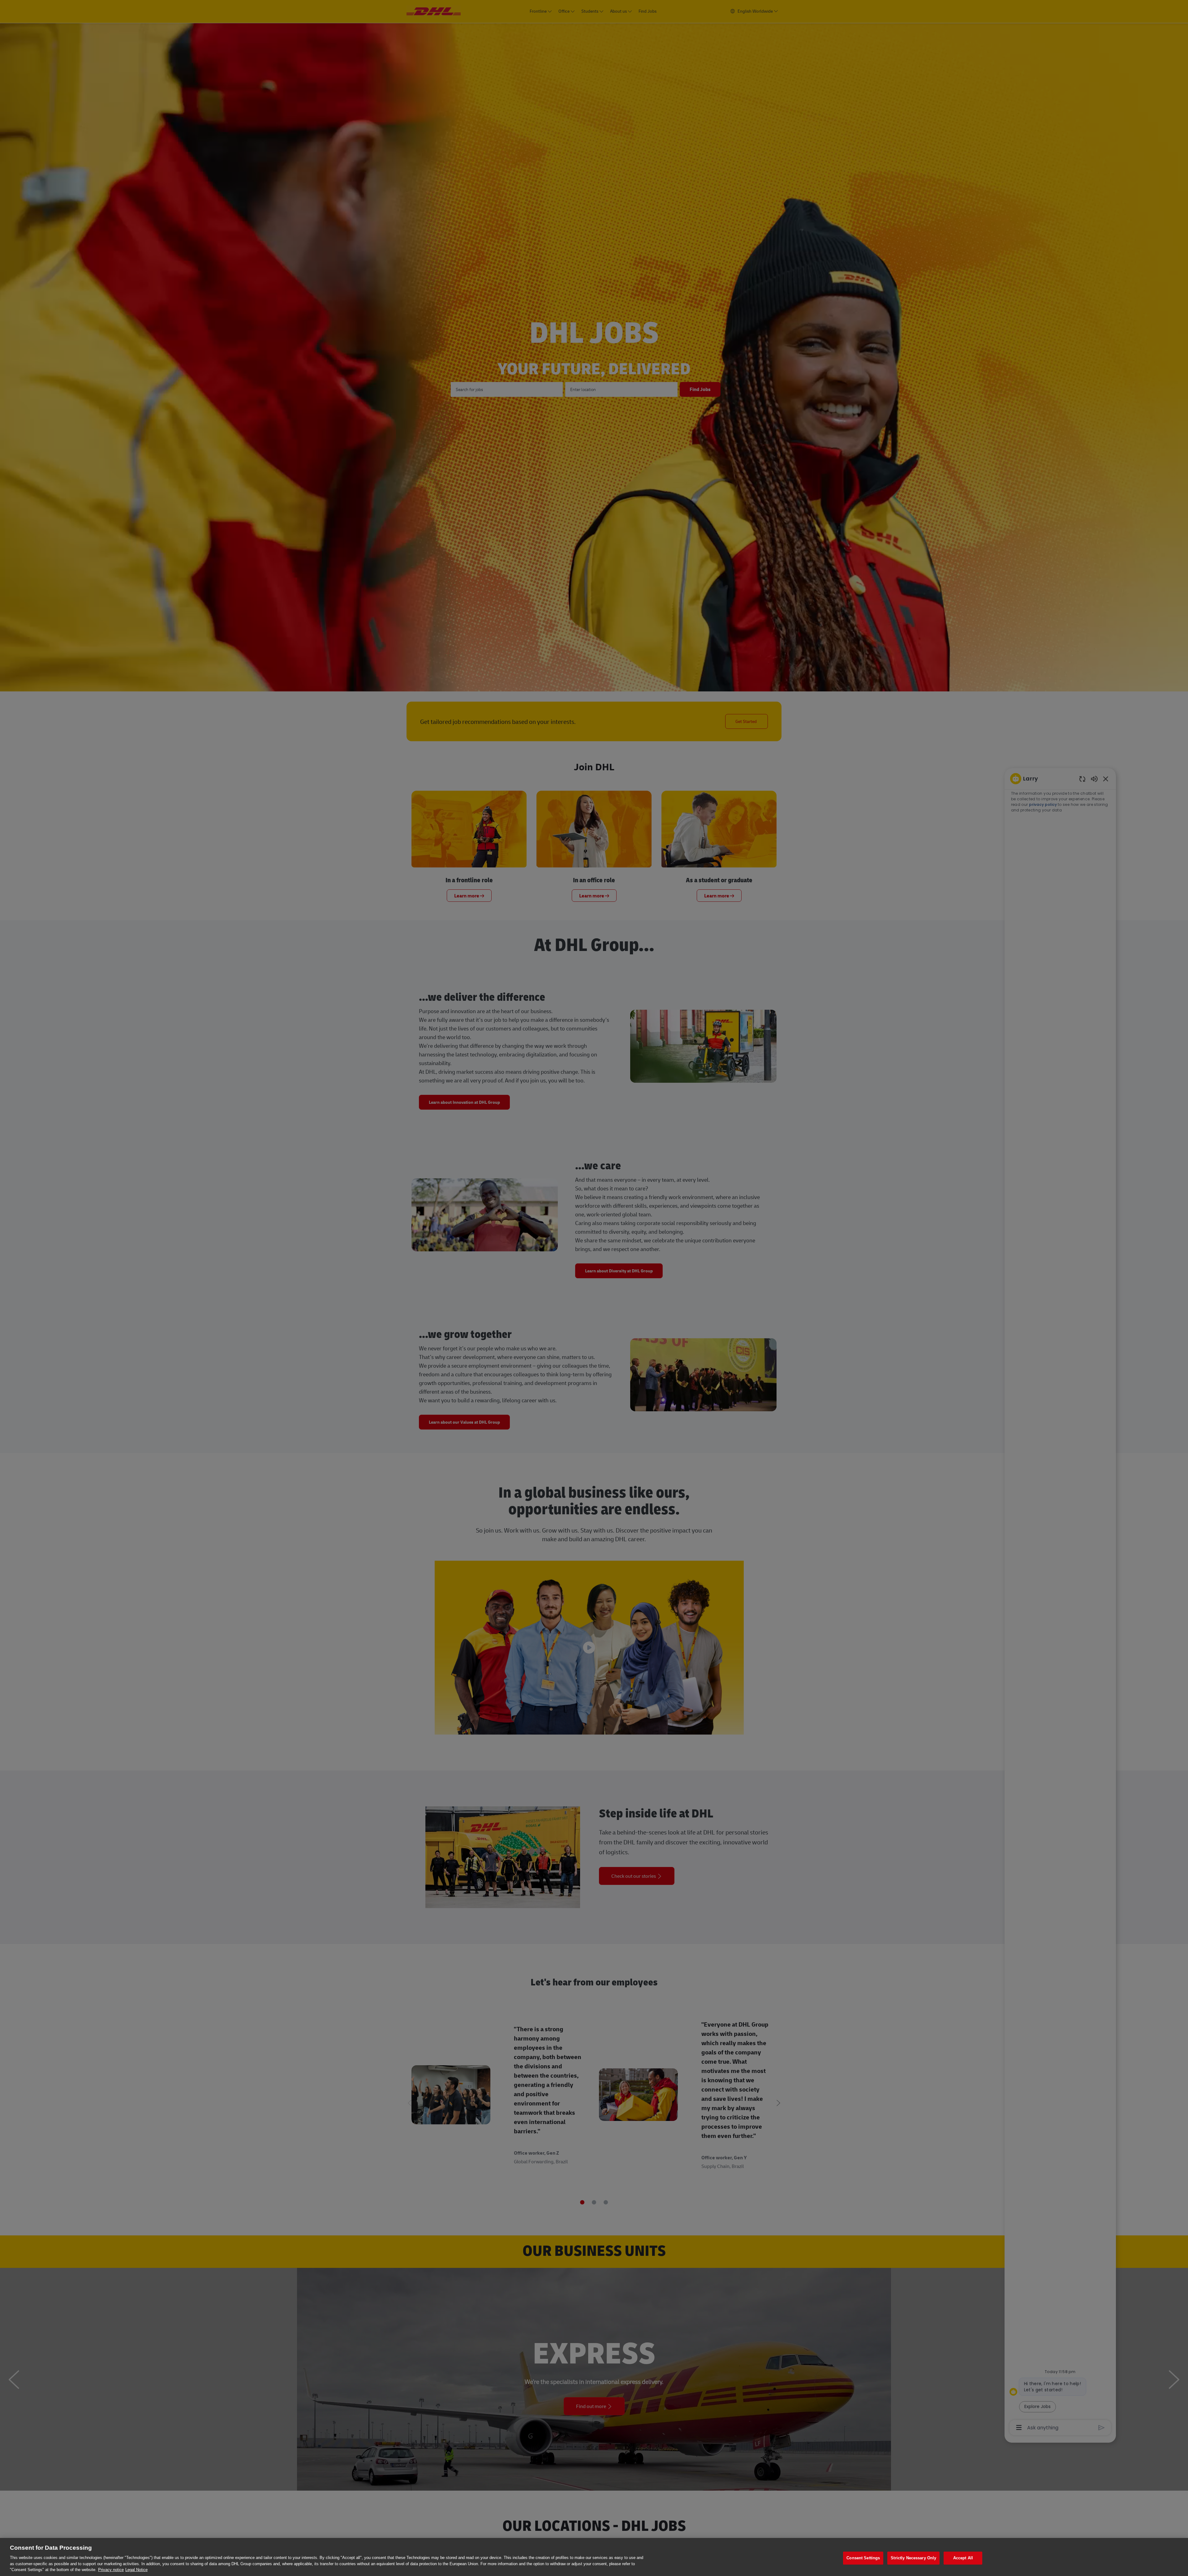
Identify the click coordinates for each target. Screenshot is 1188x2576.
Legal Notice (136, 2570)
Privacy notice (111, 2570)
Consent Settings (863, 2558)
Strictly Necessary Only (913, 2558)
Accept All (963, 2558)
